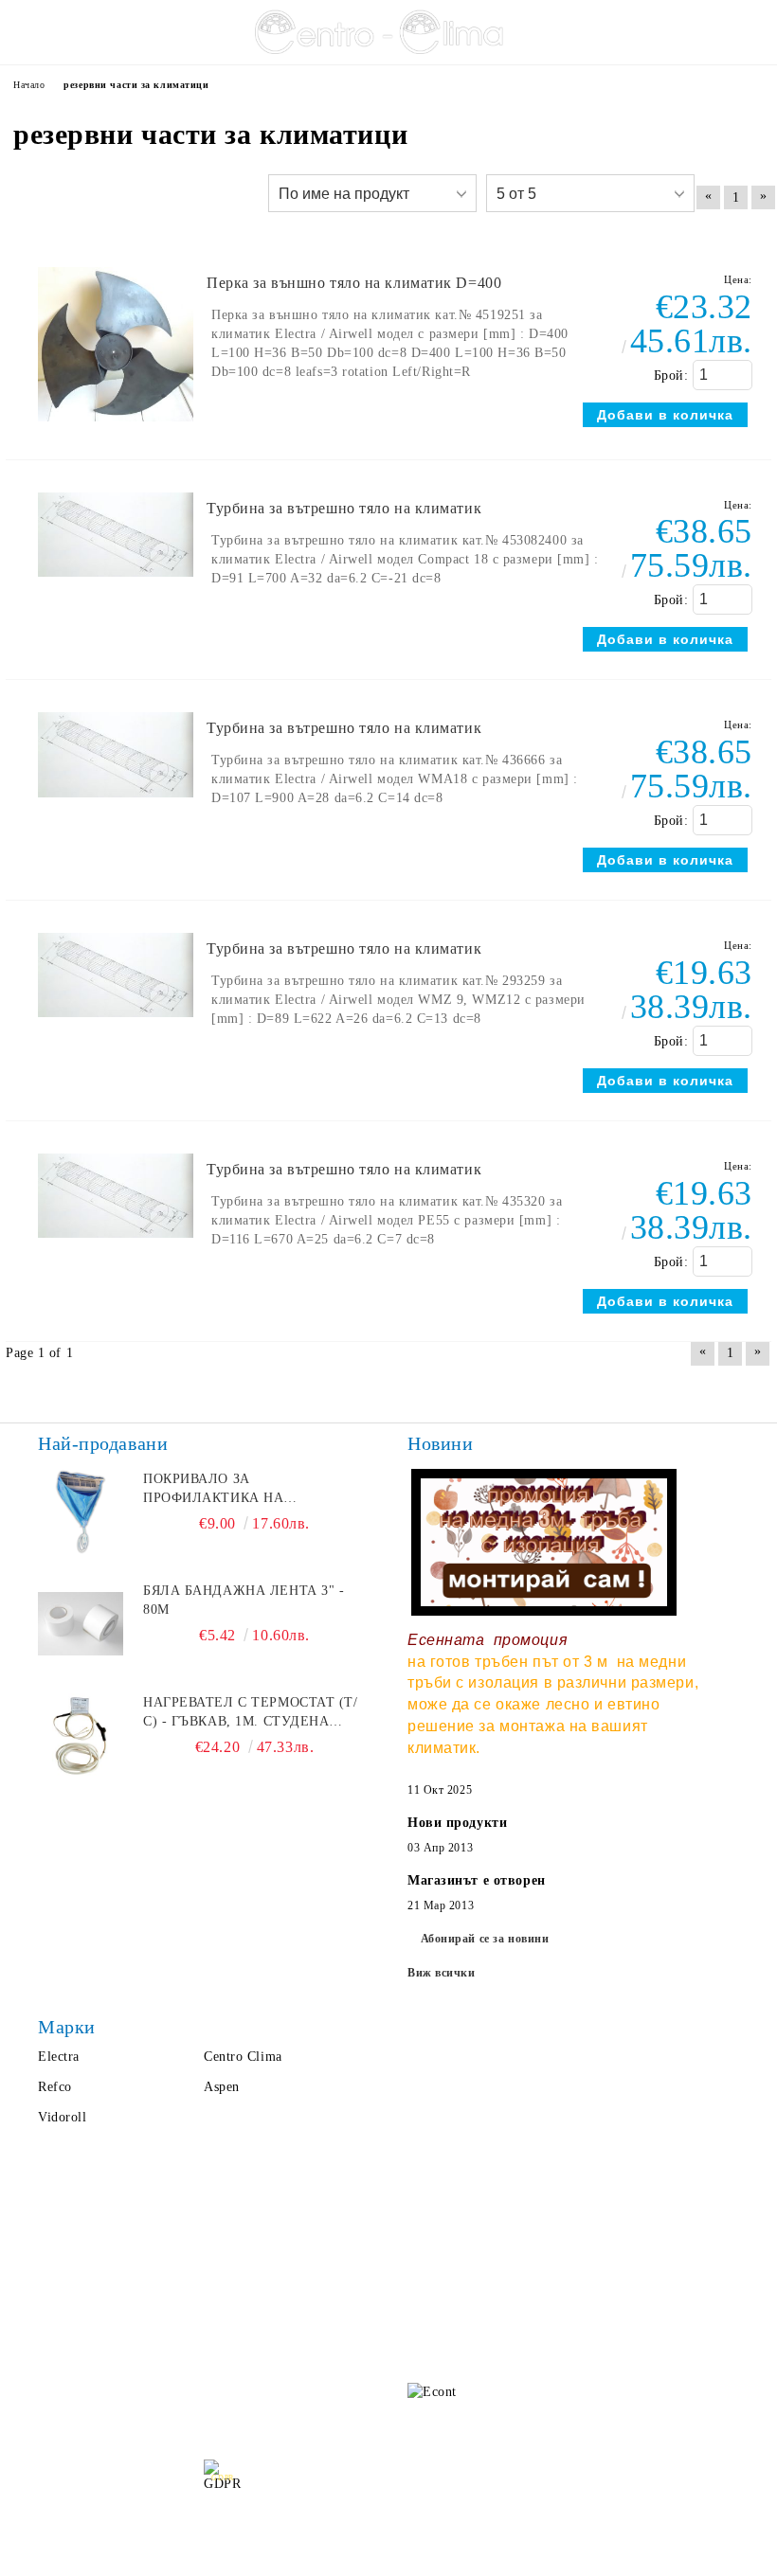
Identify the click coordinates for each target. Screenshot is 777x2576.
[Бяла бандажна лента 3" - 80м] (81, 1624)
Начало (54, 2258)
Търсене (172, 2258)
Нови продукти (457, 1823)
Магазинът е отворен (477, 1880)
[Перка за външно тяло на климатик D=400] (116, 430)
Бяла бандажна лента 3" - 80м (244, 1600)
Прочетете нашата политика (391, 2486)
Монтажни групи (200, 2391)
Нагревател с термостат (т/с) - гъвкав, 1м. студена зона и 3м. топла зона (251, 1713)
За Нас (53, 2296)
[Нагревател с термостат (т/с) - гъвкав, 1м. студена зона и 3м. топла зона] (81, 1736)
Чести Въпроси (80, 2334)
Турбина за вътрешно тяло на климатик (344, 508)
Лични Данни (190, 2296)
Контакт (58, 2372)
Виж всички (442, 1973)
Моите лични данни (388, 2516)
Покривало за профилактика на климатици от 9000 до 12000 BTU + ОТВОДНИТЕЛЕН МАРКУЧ (254, 1490)
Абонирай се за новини (485, 1939)
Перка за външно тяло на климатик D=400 (354, 283)
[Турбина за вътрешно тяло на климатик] (116, 586)
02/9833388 (519, 2289)
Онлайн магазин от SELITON (388, 2558)
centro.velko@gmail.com (546, 2253)
